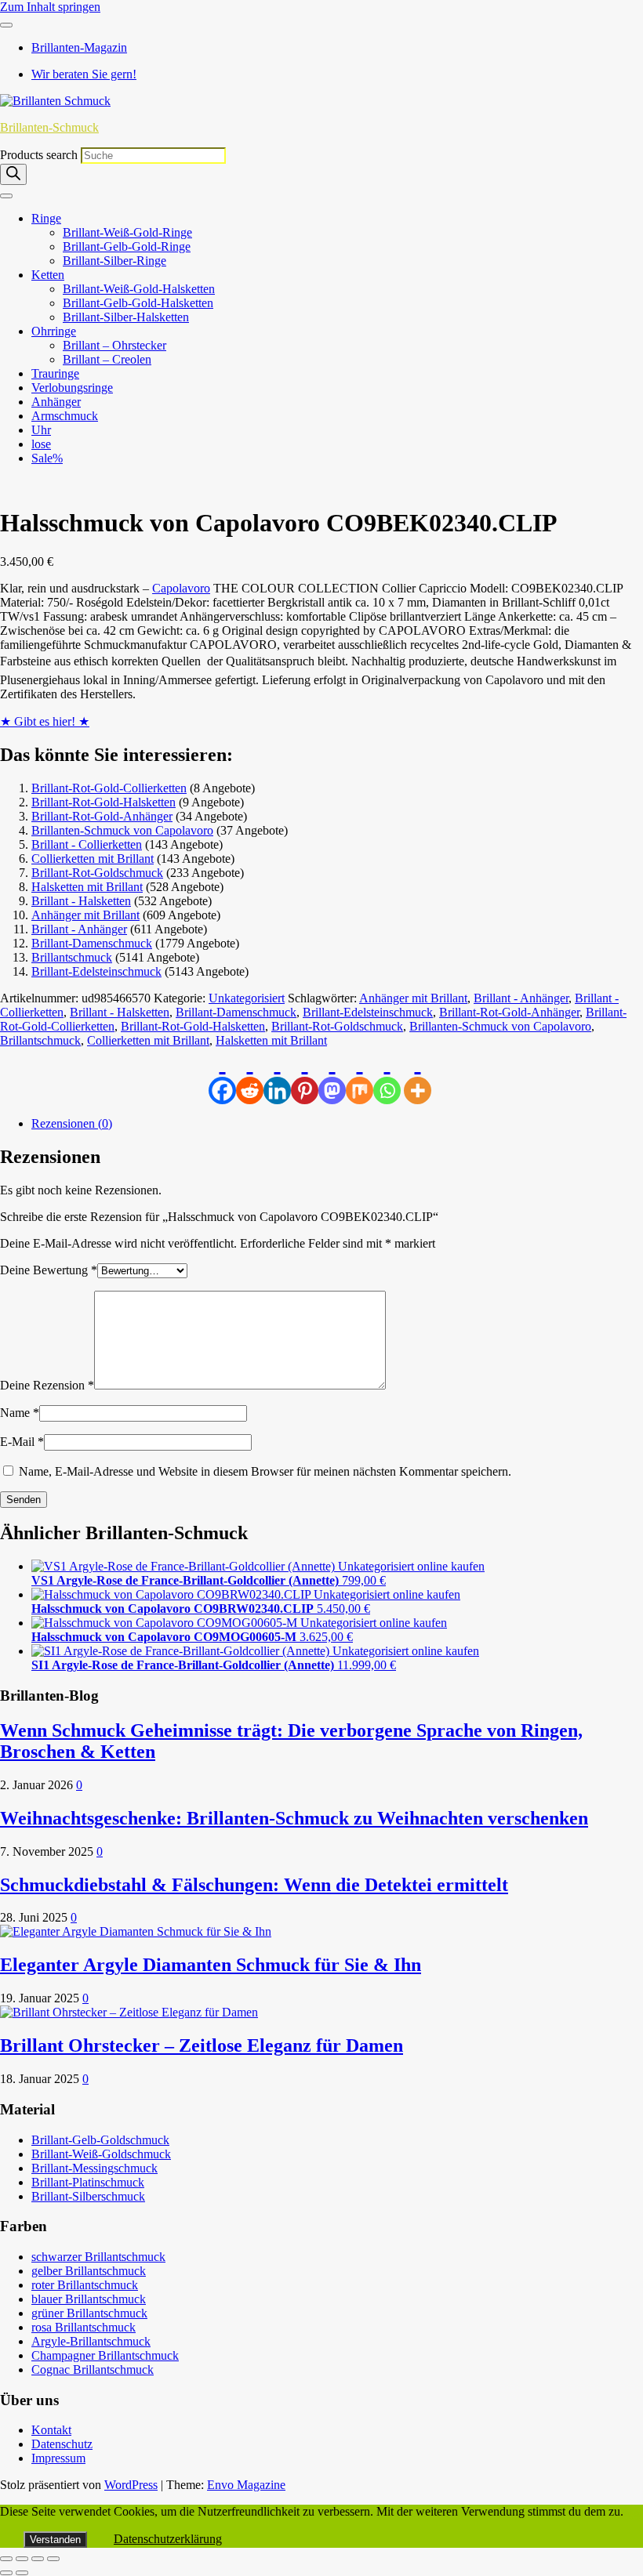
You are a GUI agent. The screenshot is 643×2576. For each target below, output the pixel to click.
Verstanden (55, 2540)
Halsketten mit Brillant (87, 887)
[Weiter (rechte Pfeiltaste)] (22, 2573)
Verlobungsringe (72, 388)
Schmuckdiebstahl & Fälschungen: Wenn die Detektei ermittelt (254, 1885)
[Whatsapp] (387, 1076)
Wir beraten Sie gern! (84, 74)
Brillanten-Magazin (79, 47)
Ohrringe (54, 331)
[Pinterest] (305, 1076)
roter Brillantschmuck (85, 2285)
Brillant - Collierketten (87, 844)
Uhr (41, 430)
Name (20, 1413)
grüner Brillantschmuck (89, 2313)
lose (41, 444)
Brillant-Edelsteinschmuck (96, 971)
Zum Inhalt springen (50, 7)
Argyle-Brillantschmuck (91, 2341)
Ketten (48, 275)
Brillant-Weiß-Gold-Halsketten (139, 289)
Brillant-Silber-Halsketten (126, 317)
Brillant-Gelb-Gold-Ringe (127, 246)
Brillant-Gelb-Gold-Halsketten (138, 303)
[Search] (13, 174)
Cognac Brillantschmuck (93, 2369)
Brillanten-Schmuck (49, 127)
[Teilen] (38, 2559)
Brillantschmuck (72, 957)
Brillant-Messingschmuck (94, 2168)
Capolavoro (181, 588)
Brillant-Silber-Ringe (114, 261)
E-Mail (22, 1442)
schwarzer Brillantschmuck (98, 2257)
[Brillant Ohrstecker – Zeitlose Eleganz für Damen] (129, 2012)
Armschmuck (65, 416)
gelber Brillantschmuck (89, 2271)
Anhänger (56, 402)
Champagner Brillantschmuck (105, 2355)
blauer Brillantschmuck (89, 2299)
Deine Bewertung (49, 1270)
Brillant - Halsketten (81, 901)
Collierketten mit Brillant (93, 859)
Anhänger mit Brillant (85, 915)
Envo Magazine (246, 2485)
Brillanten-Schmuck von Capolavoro (122, 830)
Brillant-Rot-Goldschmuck (97, 873)
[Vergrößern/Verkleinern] (6, 2559)
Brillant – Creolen (107, 359)
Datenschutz (62, 2444)
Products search (40, 155)
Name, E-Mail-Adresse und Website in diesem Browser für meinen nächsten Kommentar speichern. (265, 1471)
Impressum (58, 2458)
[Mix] (360, 1076)
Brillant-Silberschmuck (88, 2196)
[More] (418, 1076)
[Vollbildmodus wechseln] (22, 2559)
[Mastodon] (332, 1076)
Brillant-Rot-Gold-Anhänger (102, 816)
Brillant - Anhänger (79, 929)
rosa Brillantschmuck (84, 2327)
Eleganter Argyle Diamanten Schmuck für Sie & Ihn (211, 1965)
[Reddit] (250, 1076)
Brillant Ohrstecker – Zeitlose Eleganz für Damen (202, 2045)
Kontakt (51, 2430)
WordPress (131, 2485)
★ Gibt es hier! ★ (45, 721)
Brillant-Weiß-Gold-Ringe (127, 232)
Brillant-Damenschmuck (92, 943)
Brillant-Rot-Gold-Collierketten (109, 788)
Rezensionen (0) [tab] (72, 1123)
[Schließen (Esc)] (53, 2559)
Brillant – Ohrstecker (114, 345)
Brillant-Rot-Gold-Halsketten (104, 802)
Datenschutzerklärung (168, 2539)
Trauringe (55, 373)
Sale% (47, 458)
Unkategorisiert (247, 998)
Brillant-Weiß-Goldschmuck (101, 2154)
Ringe (46, 218)
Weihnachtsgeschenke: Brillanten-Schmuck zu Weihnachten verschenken (294, 1818)
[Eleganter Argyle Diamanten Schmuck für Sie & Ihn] (136, 1931)
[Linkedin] (277, 1076)
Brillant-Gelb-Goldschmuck (100, 2140)
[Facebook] (222, 1076)
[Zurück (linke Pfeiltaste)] (6, 2573)
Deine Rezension (47, 1385)
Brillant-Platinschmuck (88, 2182)
